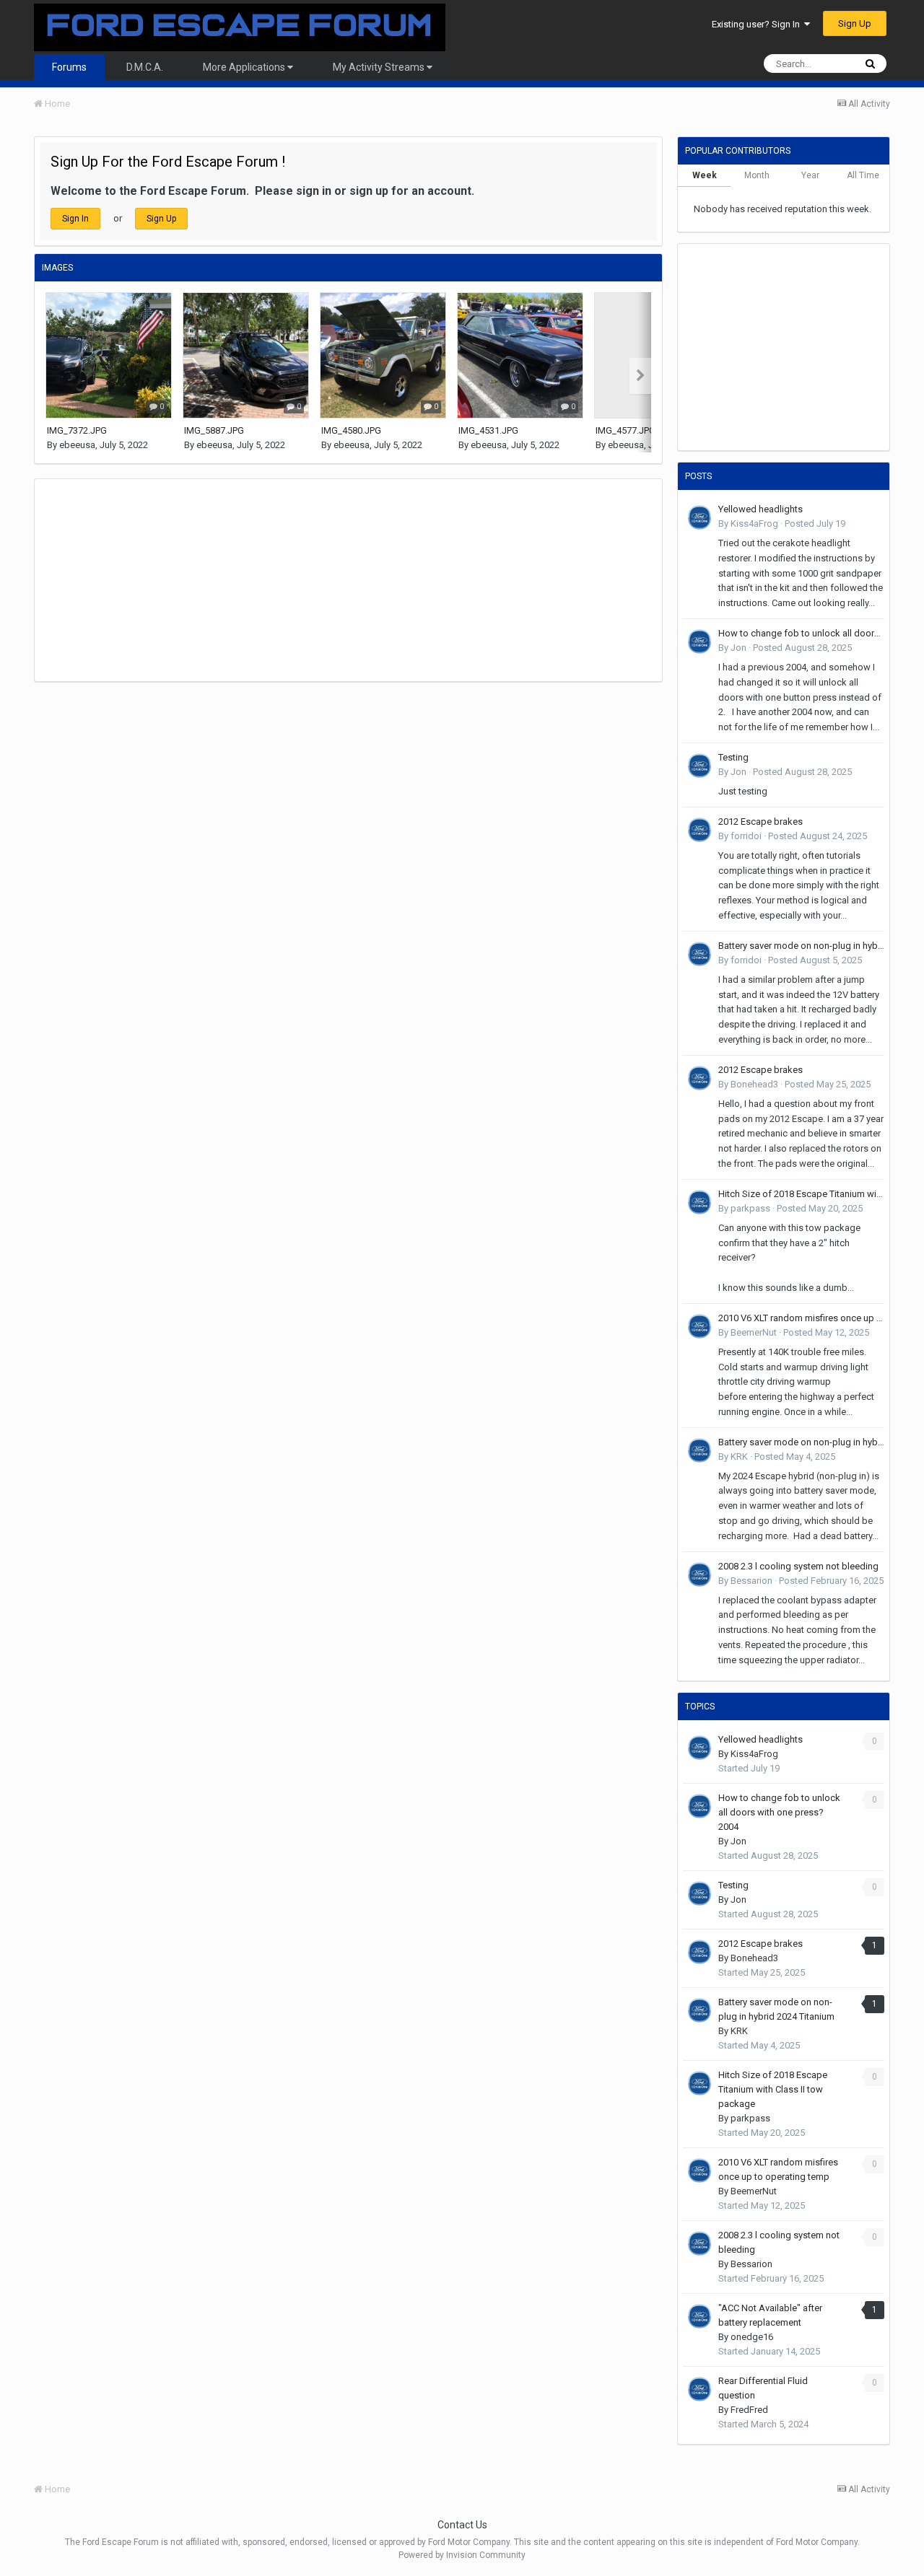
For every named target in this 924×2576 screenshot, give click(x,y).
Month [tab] (757, 175)
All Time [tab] (863, 175)
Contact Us (462, 2525)
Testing (733, 757)
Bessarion (751, 1581)
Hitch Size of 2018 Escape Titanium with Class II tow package (801, 1194)
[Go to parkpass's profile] (699, 1202)
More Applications (245, 67)
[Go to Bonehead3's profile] (699, 1078)
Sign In (75, 219)
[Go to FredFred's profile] (699, 2389)
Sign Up (855, 23)
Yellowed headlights (760, 509)
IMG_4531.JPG (488, 430)
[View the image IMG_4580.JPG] (383, 355)
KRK (739, 1456)
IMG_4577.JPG (626, 430)
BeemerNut (754, 1332)
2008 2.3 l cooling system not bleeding (798, 1566)
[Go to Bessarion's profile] (699, 1574)
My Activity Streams (380, 67)
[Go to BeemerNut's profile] (699, 1326)
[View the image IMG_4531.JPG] (520, 355)
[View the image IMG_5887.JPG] (246, 355)
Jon (738, 648)
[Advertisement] (297, 580)
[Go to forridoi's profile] (699, 830)
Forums (69, 67)
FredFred (749, 2410)
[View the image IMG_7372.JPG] (109, 355)
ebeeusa (77, 445)
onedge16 (752, 2337)
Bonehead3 (754, 1084)
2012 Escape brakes (760, 822)
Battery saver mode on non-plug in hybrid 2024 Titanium (801, 946)
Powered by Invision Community (462, 2555)
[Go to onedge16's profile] (699, 2316)
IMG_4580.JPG (351, 430)
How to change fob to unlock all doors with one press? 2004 (801, 633)
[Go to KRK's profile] (699, 1450)
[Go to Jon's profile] (699, 641)
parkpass (750, 1208)
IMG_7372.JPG (77, 430)
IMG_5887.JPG (214, 430)
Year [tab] (810, 175)
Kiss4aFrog (754, 523)
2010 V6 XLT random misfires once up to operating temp (801, 1318)
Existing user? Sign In (758, 24)
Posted (815, 523)
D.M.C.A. (145, 67)
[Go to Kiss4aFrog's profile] (699, 517)
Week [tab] (705, 175)
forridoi (746, 836)
